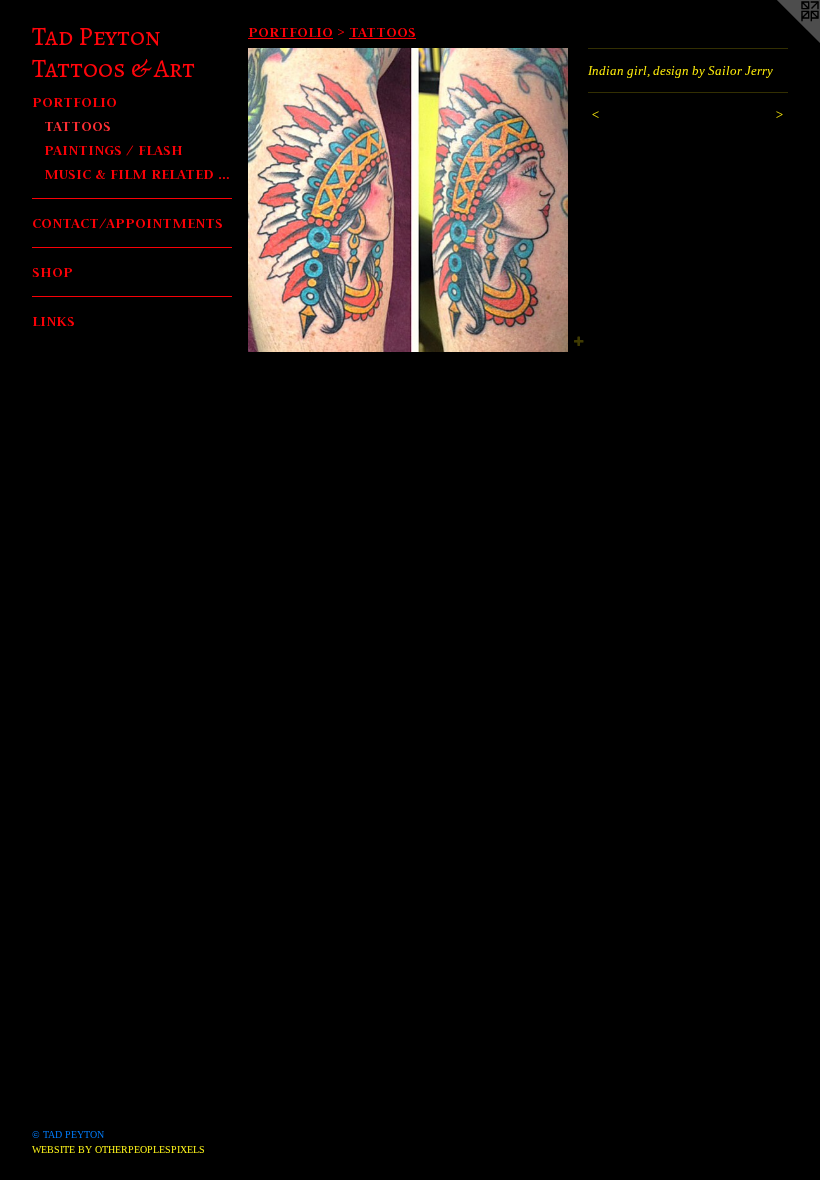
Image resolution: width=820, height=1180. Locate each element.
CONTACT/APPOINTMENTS (127, 222)
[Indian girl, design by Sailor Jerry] (408, 200)
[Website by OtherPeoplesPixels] (780, 40)
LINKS (53, 320)
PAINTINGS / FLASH (113, 149)
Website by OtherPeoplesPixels (118, 1149)
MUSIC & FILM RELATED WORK (138, 173)
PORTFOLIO (74, 101)
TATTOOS (77, 125)
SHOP (52, 271)
